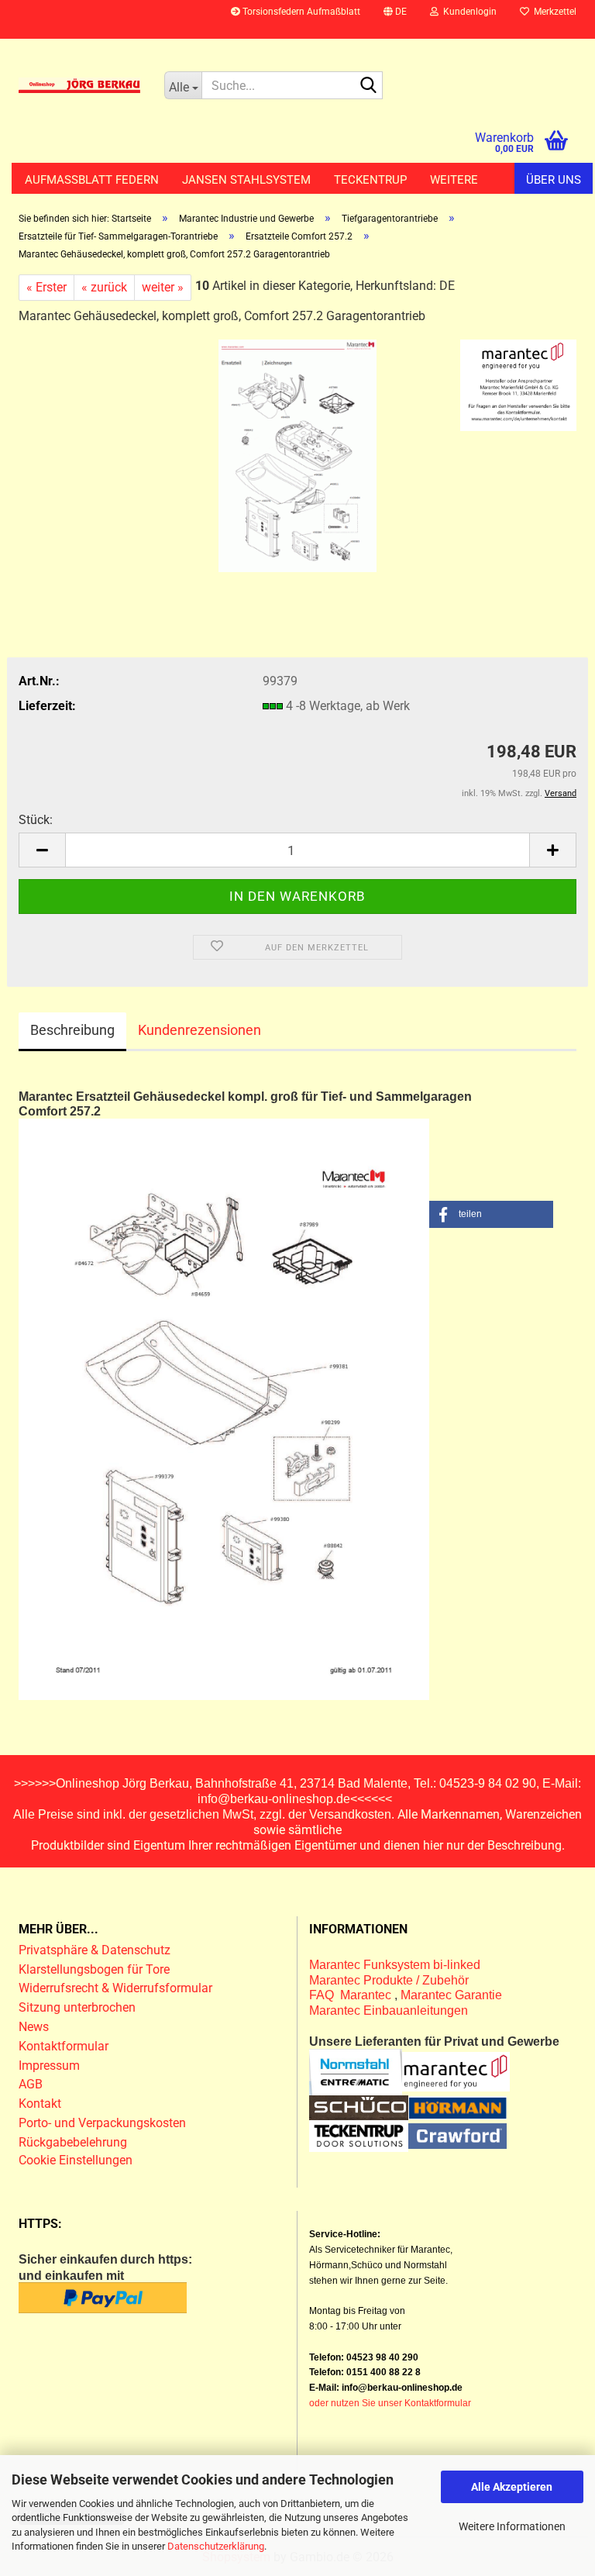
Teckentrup (370, 180)
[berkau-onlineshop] (80, 85)
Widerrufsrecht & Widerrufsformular (115, 1988)
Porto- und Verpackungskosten (102, 2123)
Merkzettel (553, 12)
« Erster (46, 287)
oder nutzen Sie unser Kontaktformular (390, 2403)
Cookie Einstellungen (76, 2160)
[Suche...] (368, 86)
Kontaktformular (64, 2046)
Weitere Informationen (512, 2526)
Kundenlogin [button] (468, 12)
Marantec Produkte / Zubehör (389, 1980)
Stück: (36, 820)
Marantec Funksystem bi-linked (395, 1965)
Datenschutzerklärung (216, 2546)
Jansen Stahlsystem (246, 180)
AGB (31, 2084)
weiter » (163, 287)
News (34, 2027)
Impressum (49, 2066)
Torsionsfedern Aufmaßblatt (300, 12)
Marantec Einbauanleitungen (389, 2010)
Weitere (454, 180)
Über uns (554, 180)
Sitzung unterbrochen (77, 2007)
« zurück (104, 287)
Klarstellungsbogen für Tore (94, 1969)
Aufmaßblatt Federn (92, 180)
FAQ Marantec (352, 1995)
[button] (395, 19)
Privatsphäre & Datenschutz (96, 1950)
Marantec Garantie (451, 1995)
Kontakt (40, 2104)
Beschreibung (72, 1030)
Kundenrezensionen (199, 1030)
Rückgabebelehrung (73, 2142)
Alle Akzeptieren (512, 2487)
